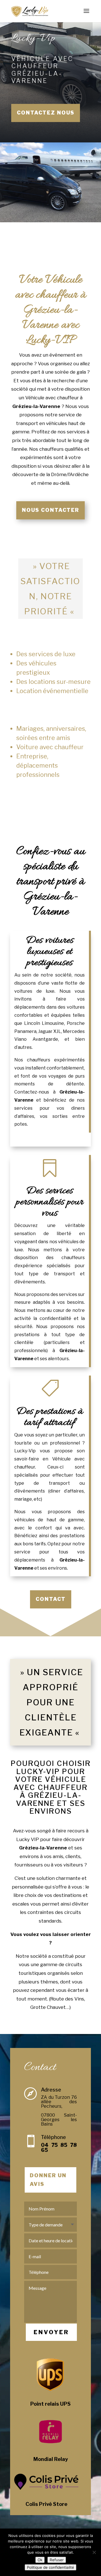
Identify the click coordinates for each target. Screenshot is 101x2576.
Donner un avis (48, 2180)
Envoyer (51, 2332)
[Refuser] (94, 2552)
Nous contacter (50, 510)
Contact (51, 1599)
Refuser (57, 2560)
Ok (40, 2560)
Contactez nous (46, 113)
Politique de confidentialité (50, 2567)
